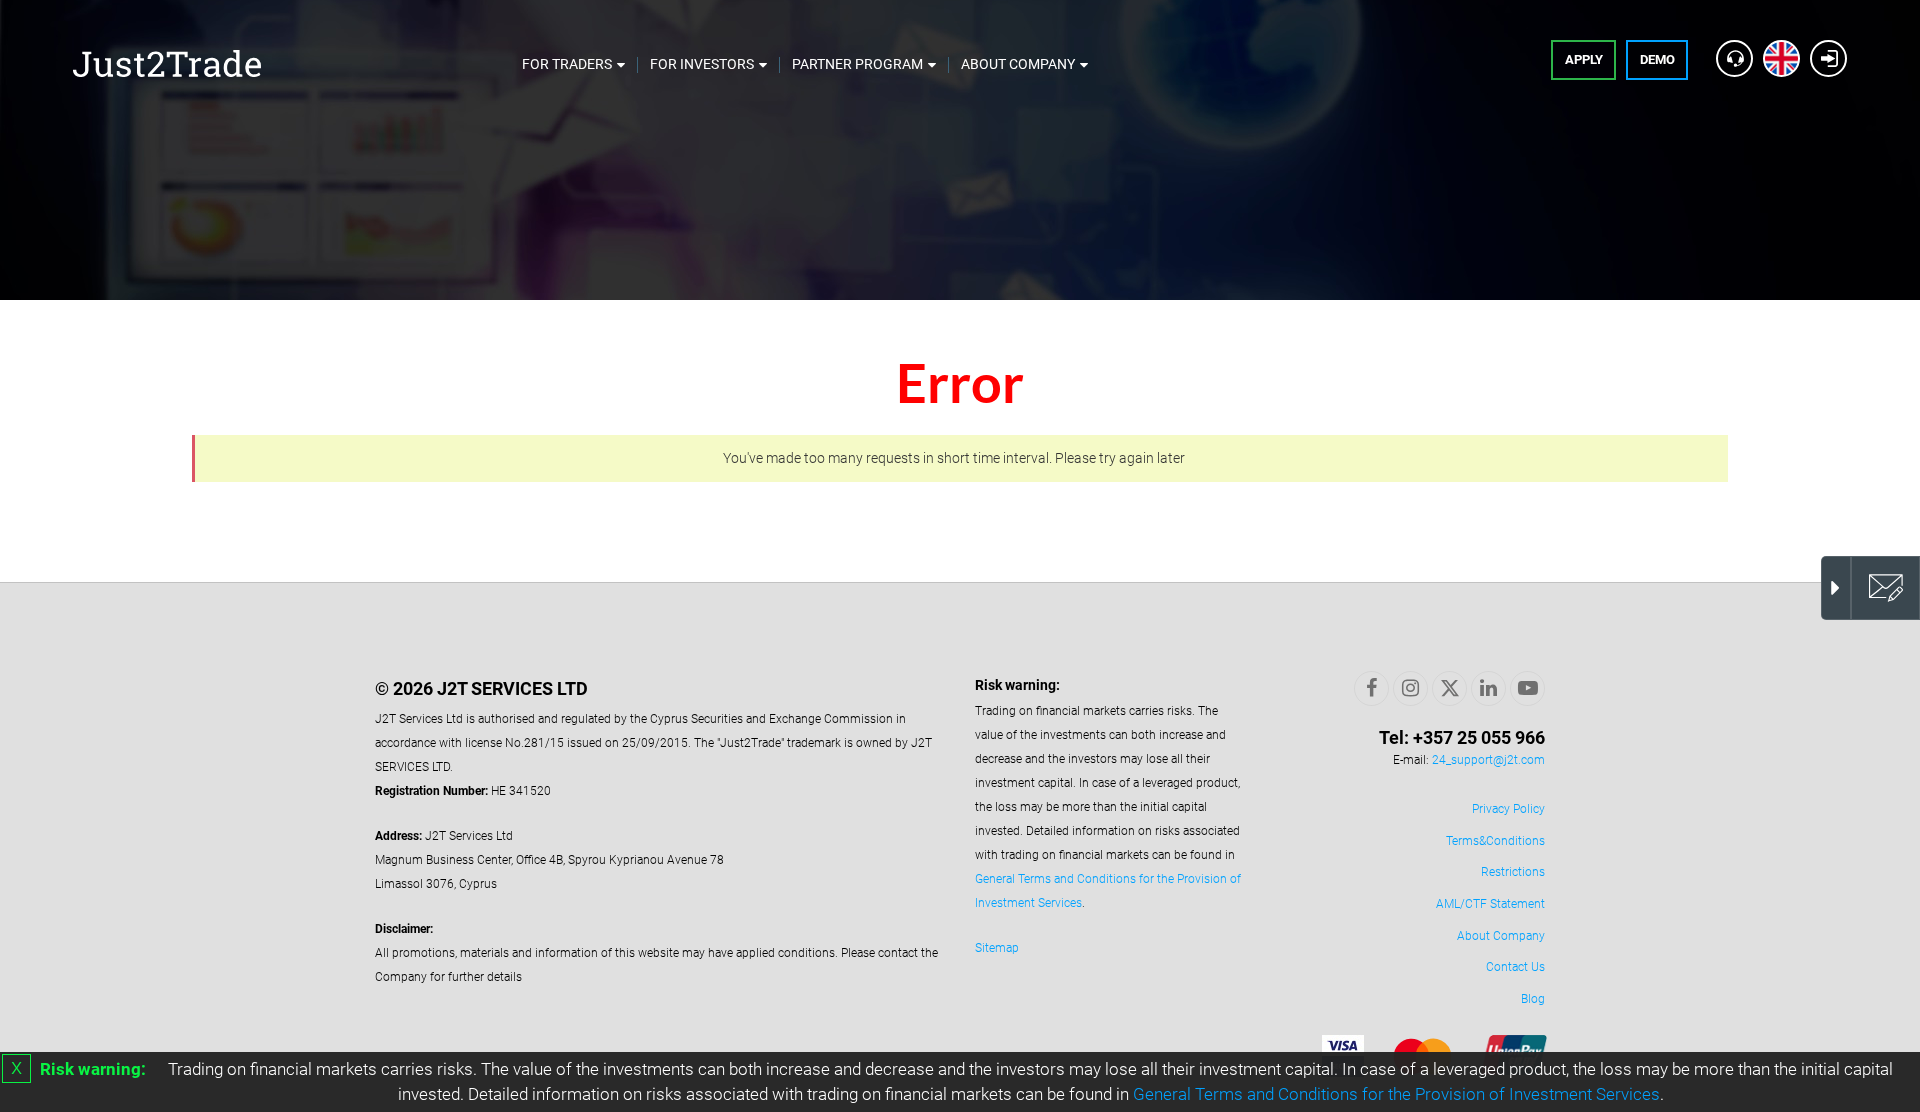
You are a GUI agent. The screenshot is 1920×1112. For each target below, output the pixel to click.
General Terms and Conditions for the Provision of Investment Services (1396, 1094)
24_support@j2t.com (1488, 760)
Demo (1657, 59)
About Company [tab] (1018, 64)
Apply (1584, 59)
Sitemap (997, 948)
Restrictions (1513, 872)
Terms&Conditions (1495, 841)
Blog (1533, 999)
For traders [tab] (567, 64)
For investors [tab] (702, 64)
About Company (1501, 936)
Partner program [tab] (857, 64)
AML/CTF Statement (1490, 904)
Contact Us (1515, 967)
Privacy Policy (1508, 809)
